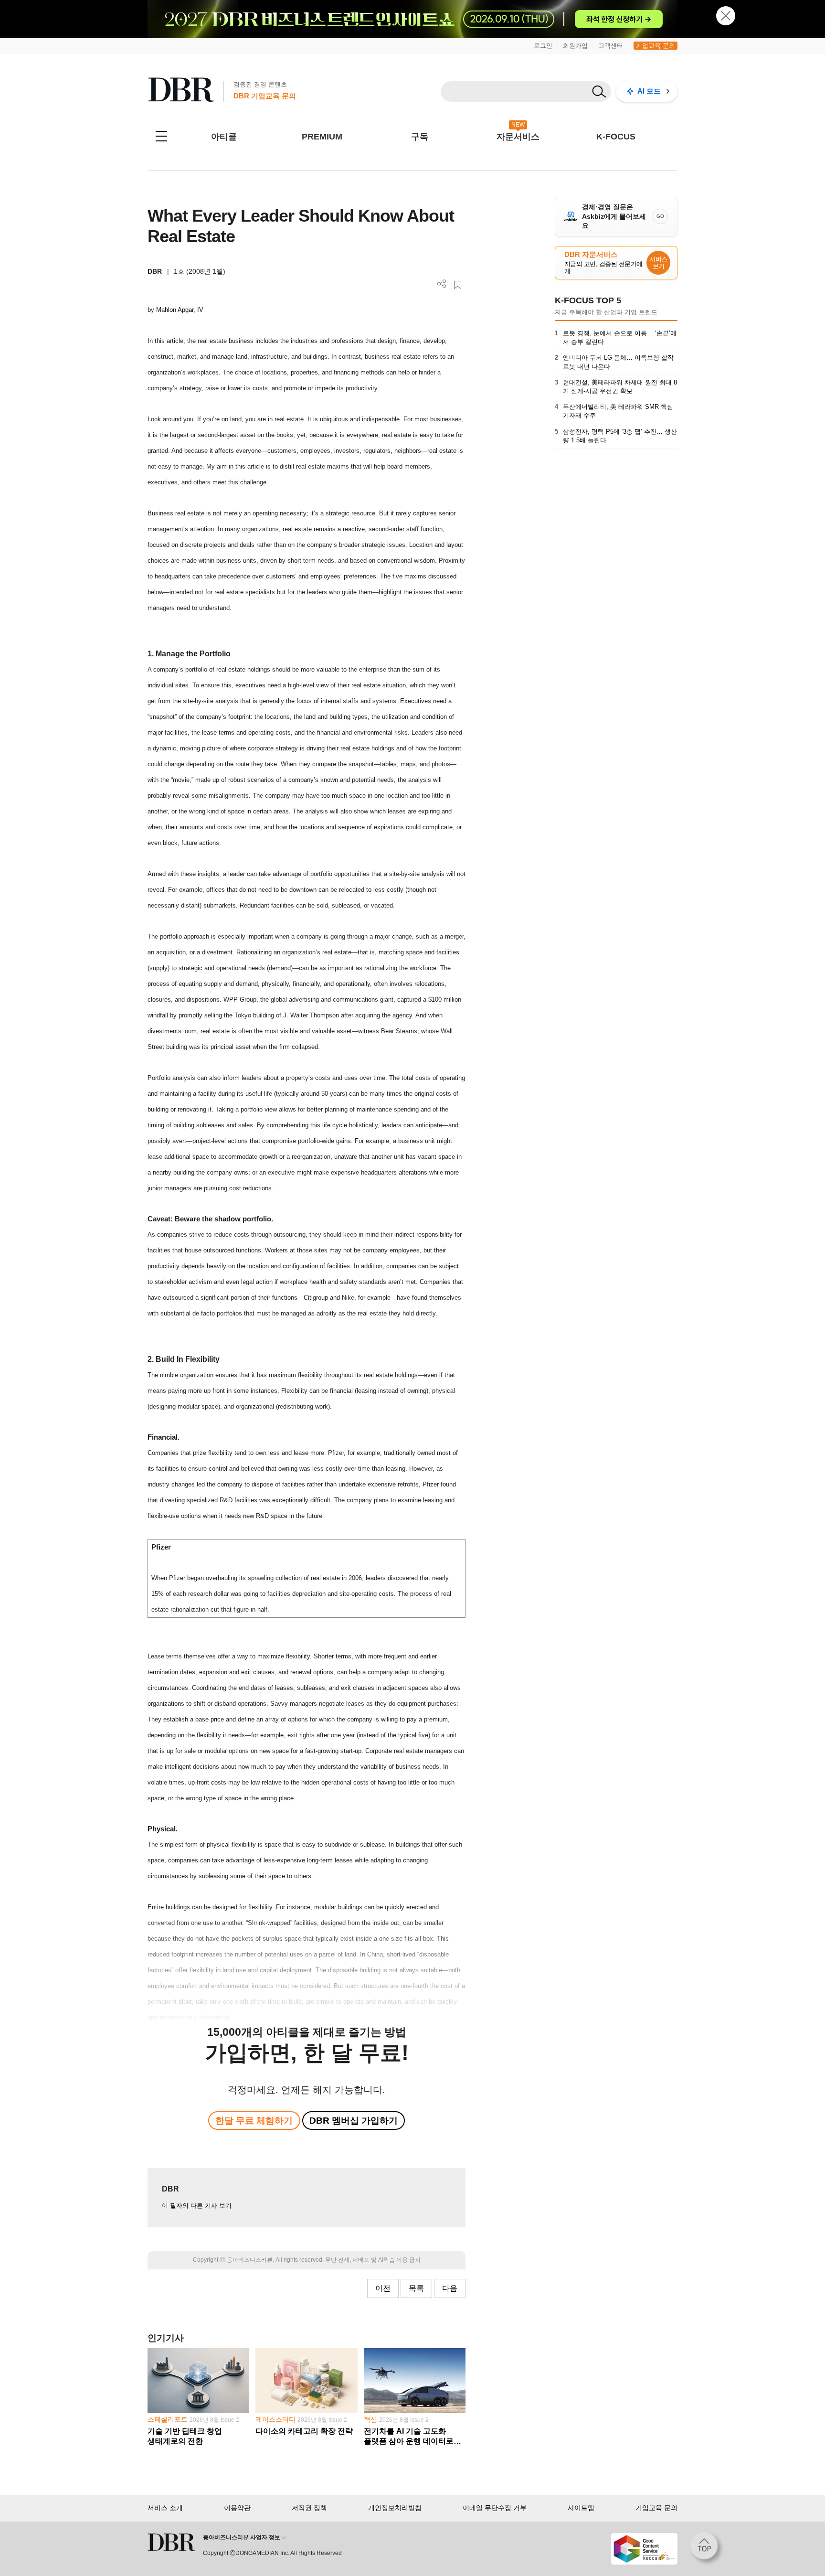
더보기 (442, 284)
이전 (383, 2288)
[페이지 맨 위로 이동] (707, 2549)
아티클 (224, 137)
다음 (450, 2288)
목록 (416, 2288)
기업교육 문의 (656, 46)
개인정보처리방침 (395, 2508)
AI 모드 (649, 91)
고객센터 (611, 46)
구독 (420, 137)
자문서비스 (518, 137)
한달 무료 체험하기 (254, 2121)
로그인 (543, 46)
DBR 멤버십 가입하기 (354, 2121)
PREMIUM (322, 137)
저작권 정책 (309, 2508)
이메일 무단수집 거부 (495, 2508)
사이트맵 (581, 2508)
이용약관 (237, 2508)
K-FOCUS (616, 137)
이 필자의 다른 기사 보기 (197, 2206)
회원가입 (575, 46)
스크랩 (458, 285)
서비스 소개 (165, 2508)
